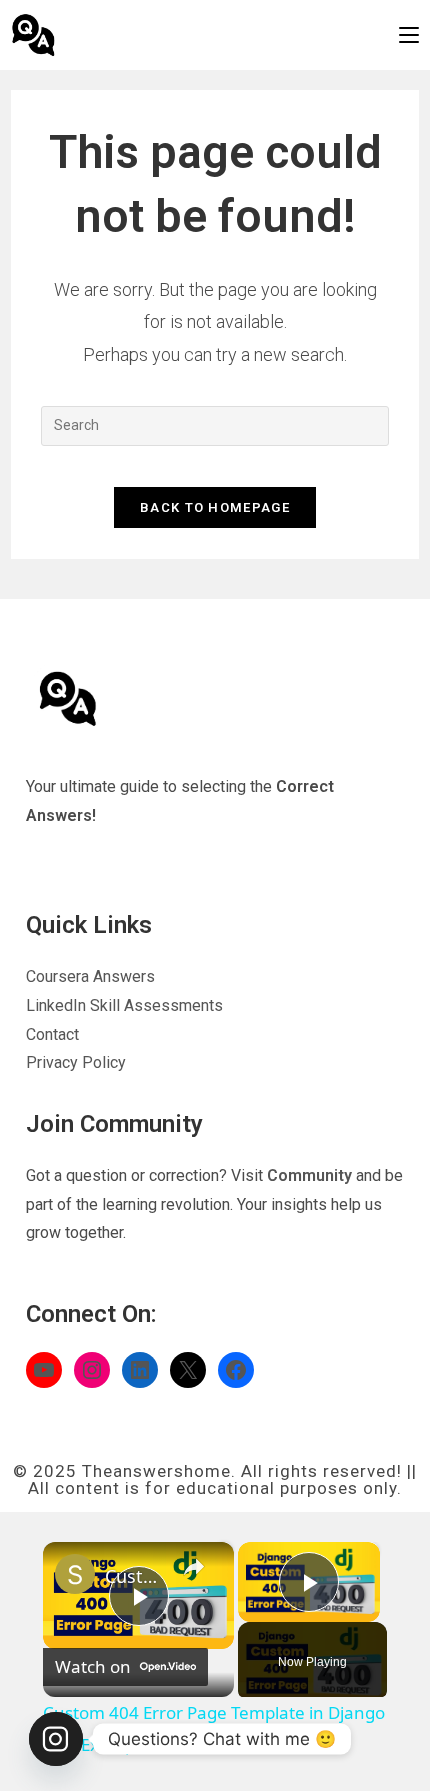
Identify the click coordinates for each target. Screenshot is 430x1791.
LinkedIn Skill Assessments (124, 1005)
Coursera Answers (90, 976)
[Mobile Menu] (409, 34)
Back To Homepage (215, 507)
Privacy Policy (76, 1062)
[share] (194, 1567)
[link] (75, 1574)
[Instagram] (56, 1739)
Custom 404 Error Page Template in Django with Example (135, 1576)
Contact (52, 1034)
